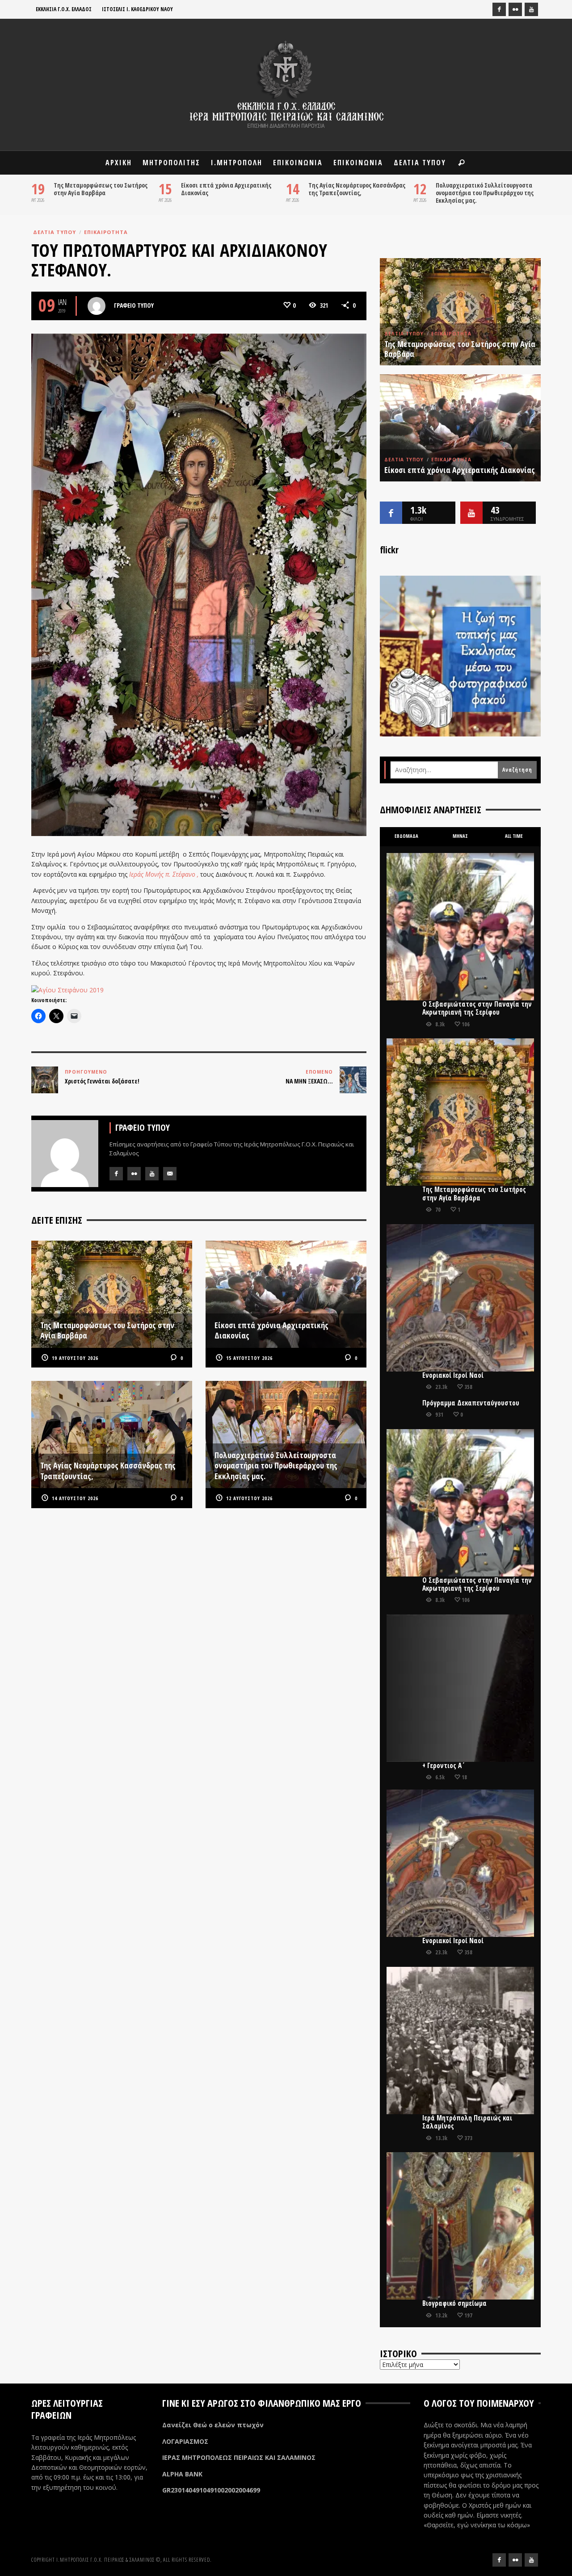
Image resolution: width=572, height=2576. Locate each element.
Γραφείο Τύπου (134, 305)
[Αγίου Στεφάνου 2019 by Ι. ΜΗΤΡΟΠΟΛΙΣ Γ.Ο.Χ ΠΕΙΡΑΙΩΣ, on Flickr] (67, 989)
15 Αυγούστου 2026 (249, 1358)
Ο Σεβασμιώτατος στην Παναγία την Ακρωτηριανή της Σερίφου (477, 1008)
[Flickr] (515, 9)
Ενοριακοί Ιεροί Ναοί (453, 1375)
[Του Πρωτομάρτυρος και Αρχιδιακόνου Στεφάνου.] (199, 584)
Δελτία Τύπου (55, 232)
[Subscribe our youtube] (471, 513)
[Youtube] (531, 9)
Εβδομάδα (406, 836)
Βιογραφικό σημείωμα (454, 2303)
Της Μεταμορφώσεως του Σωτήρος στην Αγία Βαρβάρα (101, 189)
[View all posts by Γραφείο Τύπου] (97, 306)
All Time (514, 836)
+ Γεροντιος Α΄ (444, 1766)
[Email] (170, 1174)
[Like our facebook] (391, 513)
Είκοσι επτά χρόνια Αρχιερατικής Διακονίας (226, 189)
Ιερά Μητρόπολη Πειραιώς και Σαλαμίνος (467, 2122)
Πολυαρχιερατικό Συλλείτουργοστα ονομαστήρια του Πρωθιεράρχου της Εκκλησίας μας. (485, 193)
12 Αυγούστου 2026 (249, 1498)
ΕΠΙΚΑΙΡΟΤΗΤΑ (106, 232)
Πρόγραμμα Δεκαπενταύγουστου (471, 1403)
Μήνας (460, 836)
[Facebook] (499, 9)
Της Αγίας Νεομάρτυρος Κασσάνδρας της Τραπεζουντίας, (357, 189)
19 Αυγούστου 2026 (75, 1358)
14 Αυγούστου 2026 (75, 1498)
